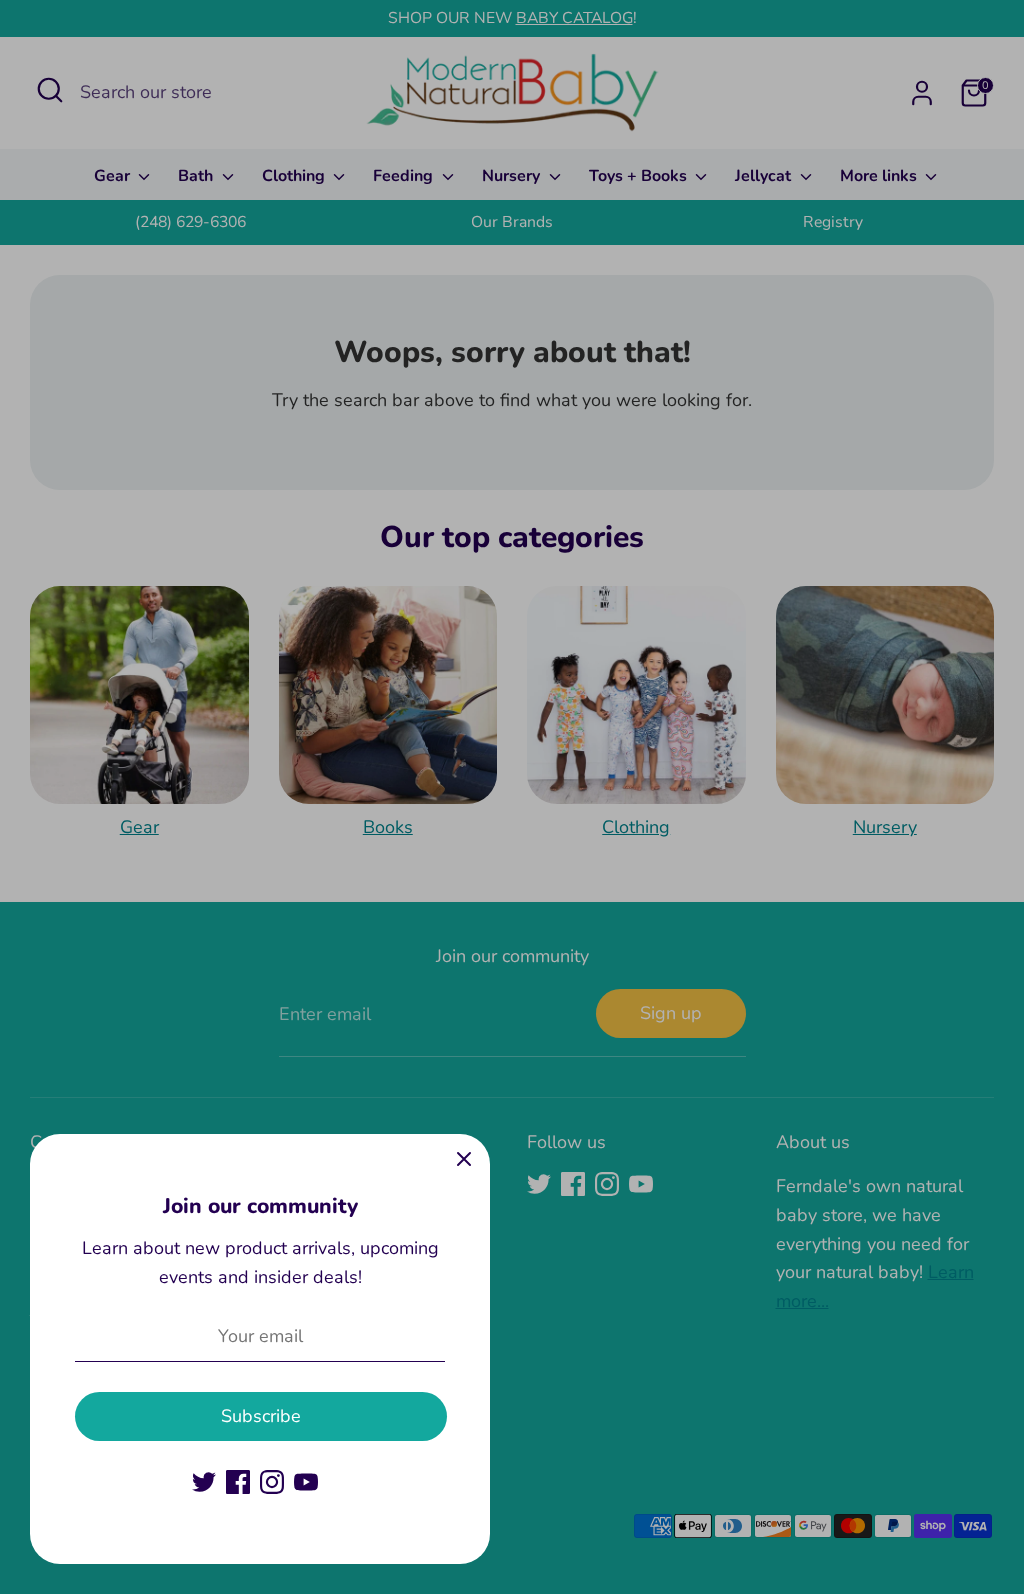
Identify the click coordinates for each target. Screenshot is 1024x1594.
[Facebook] (238, 1482)
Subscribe (261, 1416)
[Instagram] (272, 1482)
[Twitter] (204, 1482)
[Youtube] (306, 1482)
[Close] (464, 1160)
